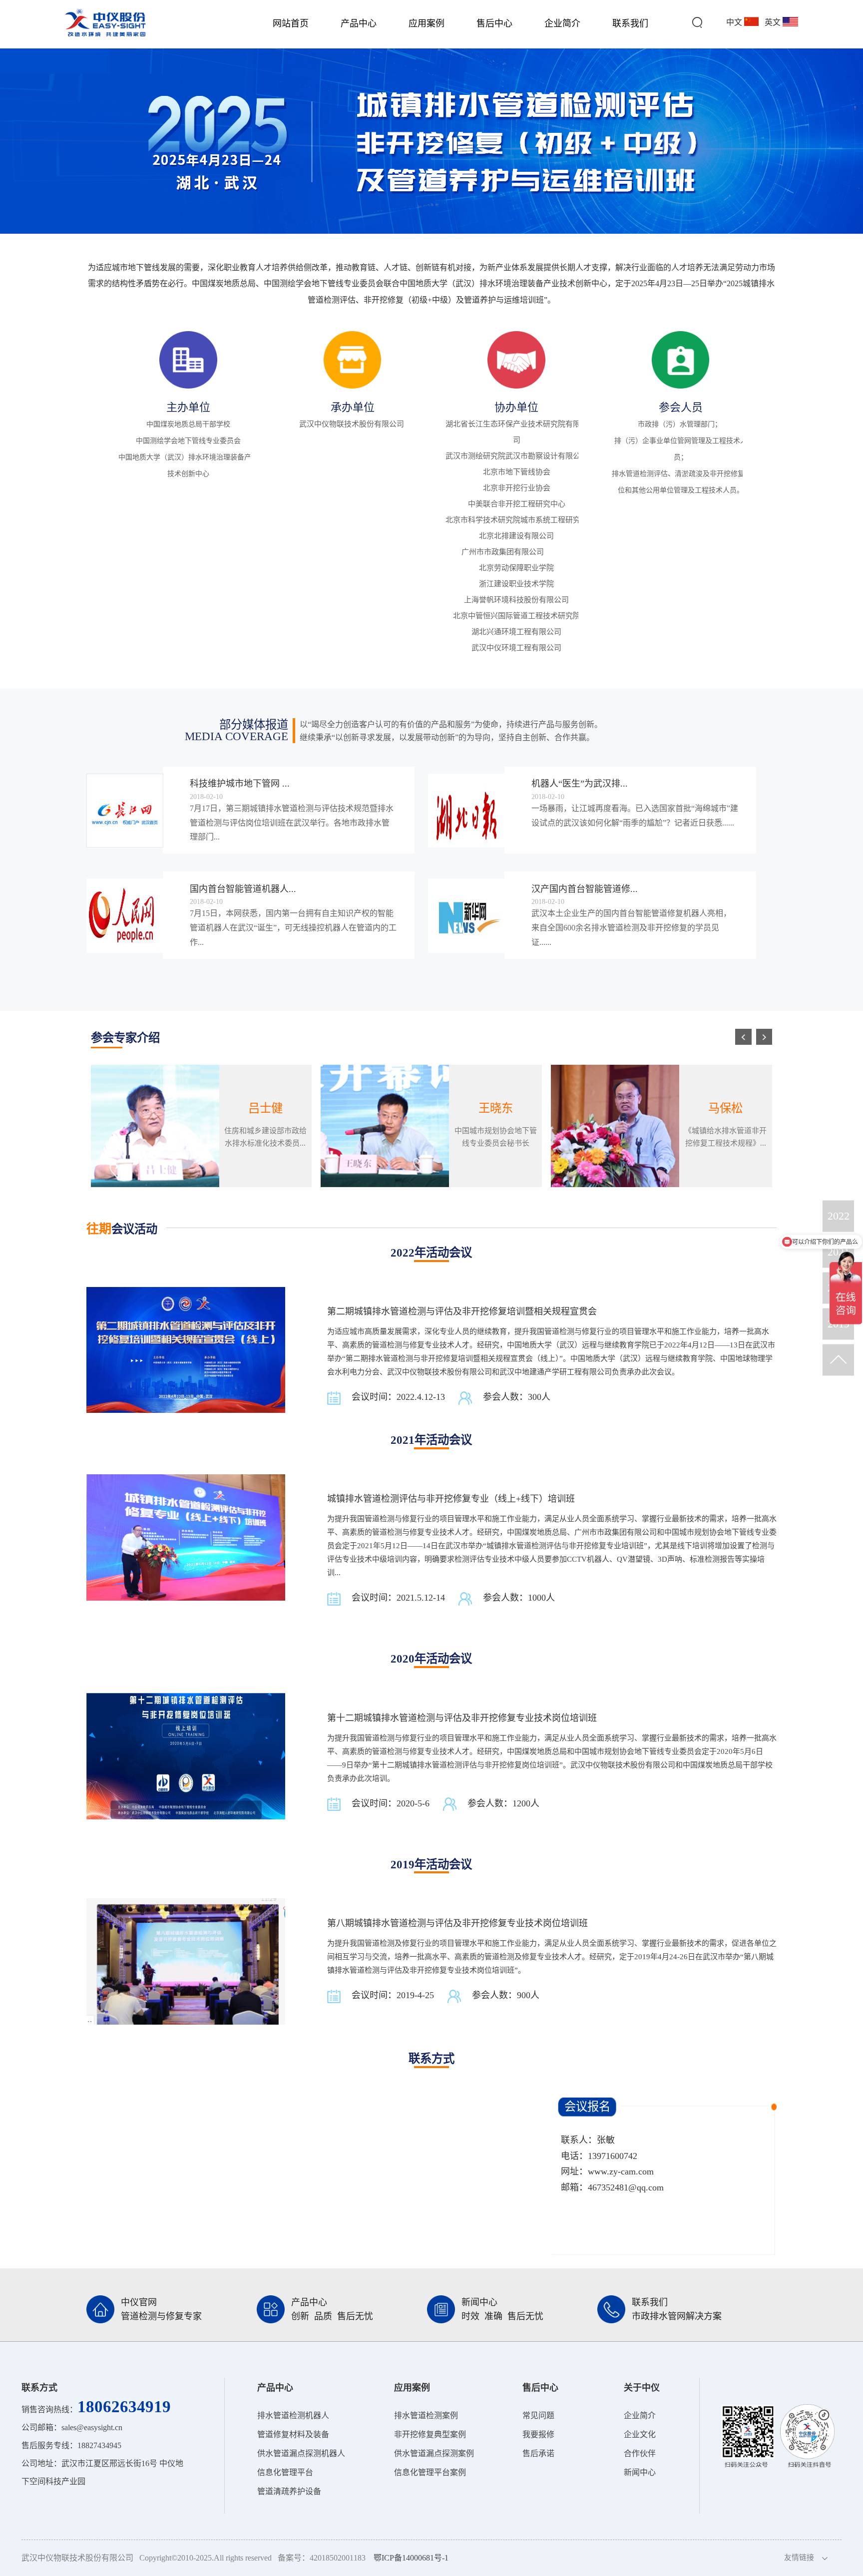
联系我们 (630, 23)
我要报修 (538, 2434)
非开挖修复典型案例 (430, 2434)
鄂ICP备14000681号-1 (411, 2558)
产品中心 (359, 23)
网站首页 (291, 23)
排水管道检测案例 (426, 2415)
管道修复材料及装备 (293, 2434)
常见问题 (538, 2415)
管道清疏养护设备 (289, 2491)
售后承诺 (538, 2453)
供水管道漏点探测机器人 (301, 2453)
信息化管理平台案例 (430, 2472)
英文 (774, 22)
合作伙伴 (640, 2453)
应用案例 (427, 23)
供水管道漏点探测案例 (434, 2453)
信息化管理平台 (285, 2472)
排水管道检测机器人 (293, 2415)
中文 (735, 22)
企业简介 (562, 23)
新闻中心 (640, 2472)
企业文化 (640, 2434)
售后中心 (494, 23)
